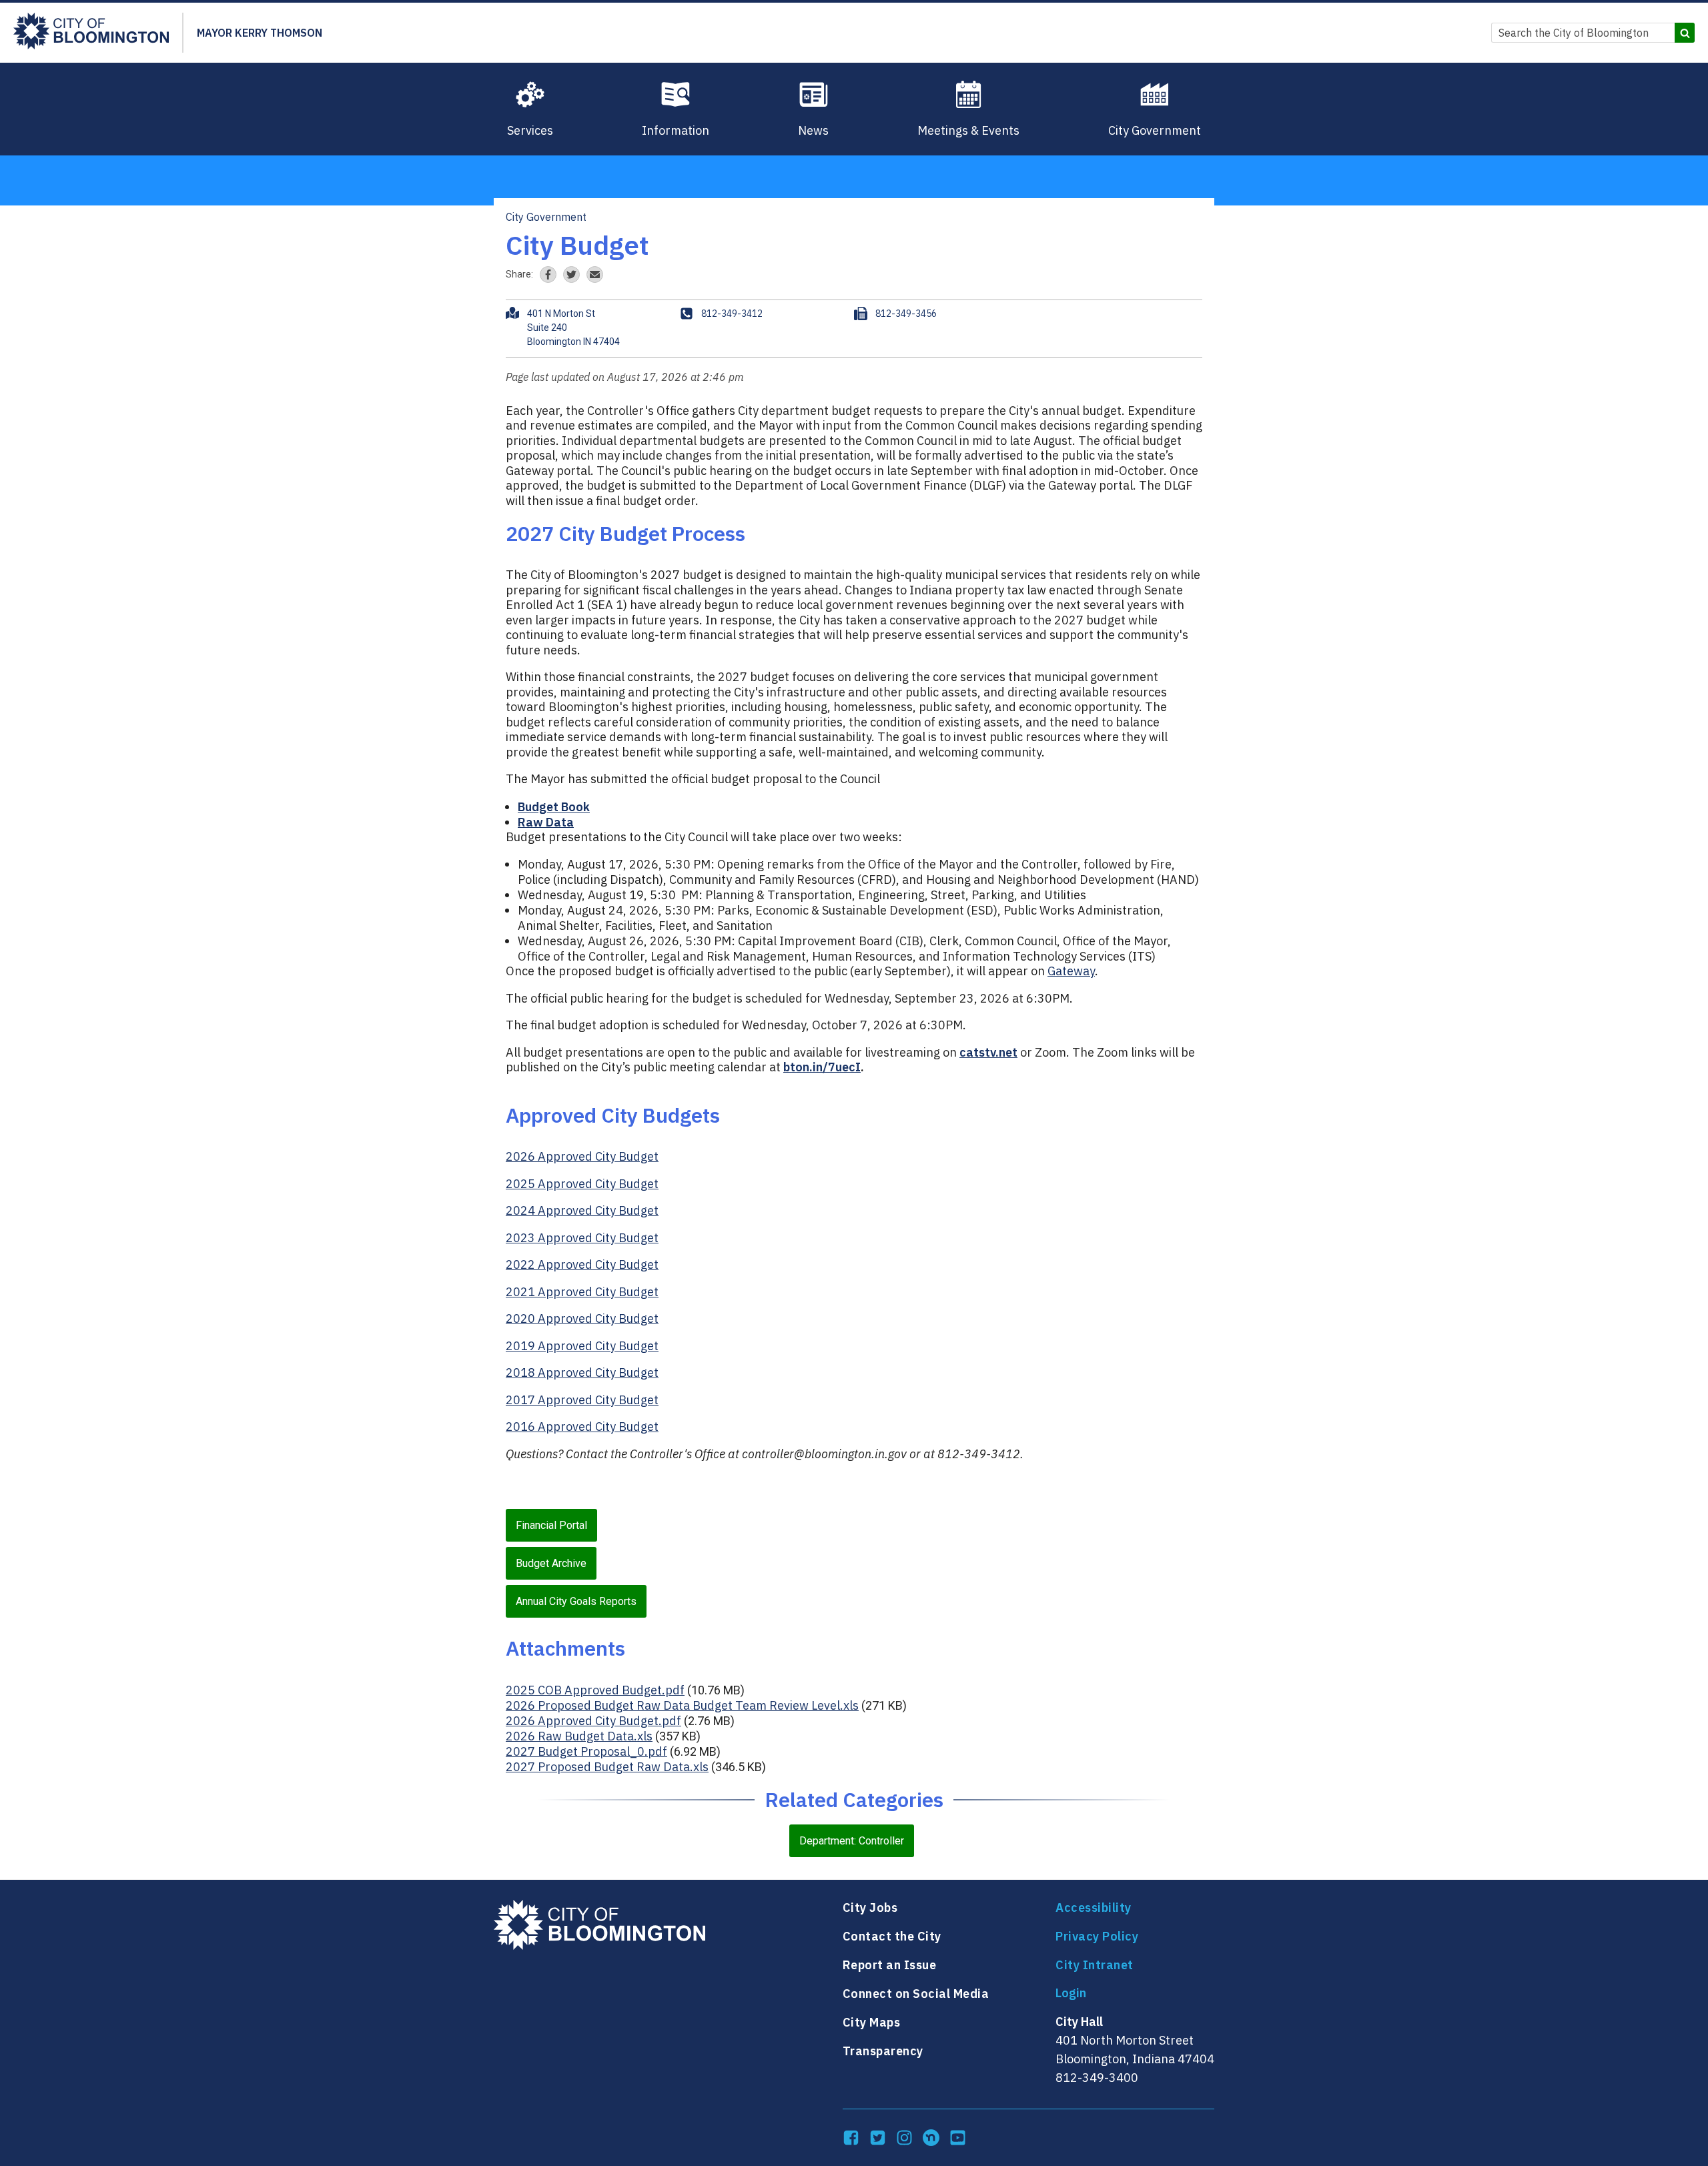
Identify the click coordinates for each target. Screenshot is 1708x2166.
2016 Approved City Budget (582, 1427)
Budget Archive (551, 1563)
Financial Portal (551, 1525)
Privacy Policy (1097, 1936)
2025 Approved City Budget (582, 1184)
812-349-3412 (732, 314)
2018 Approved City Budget (582, 1373)
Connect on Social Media (916, 1994)
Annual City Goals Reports (576, 1601)
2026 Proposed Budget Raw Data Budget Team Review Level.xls (682, 1705)
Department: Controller (852, 1841)
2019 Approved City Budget (582, 1346)
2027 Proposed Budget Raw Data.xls (607, 1767)
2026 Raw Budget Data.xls (579, 1736)
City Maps (872, 2022)
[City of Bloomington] (91, 33)
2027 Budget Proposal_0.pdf (586, 1751)
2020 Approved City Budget (582, 1318)
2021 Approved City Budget (582, 1292)
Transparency (883, 2051)
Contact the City (892, 1936)
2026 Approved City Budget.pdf (593, 1721)
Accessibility (1094, 1908)
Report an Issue (890, 1965)
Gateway (1071, 971)
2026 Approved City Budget (582, 1156)
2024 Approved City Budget (582, 1210)
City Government (546, 217)
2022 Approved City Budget (582, 1264)
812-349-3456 (906, 314)
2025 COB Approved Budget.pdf (595, 1690)
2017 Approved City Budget (582, 1400)
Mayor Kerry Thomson (260, 33)
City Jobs (870, 1908)
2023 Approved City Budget (582, 1238)
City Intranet (1095, 1965)
